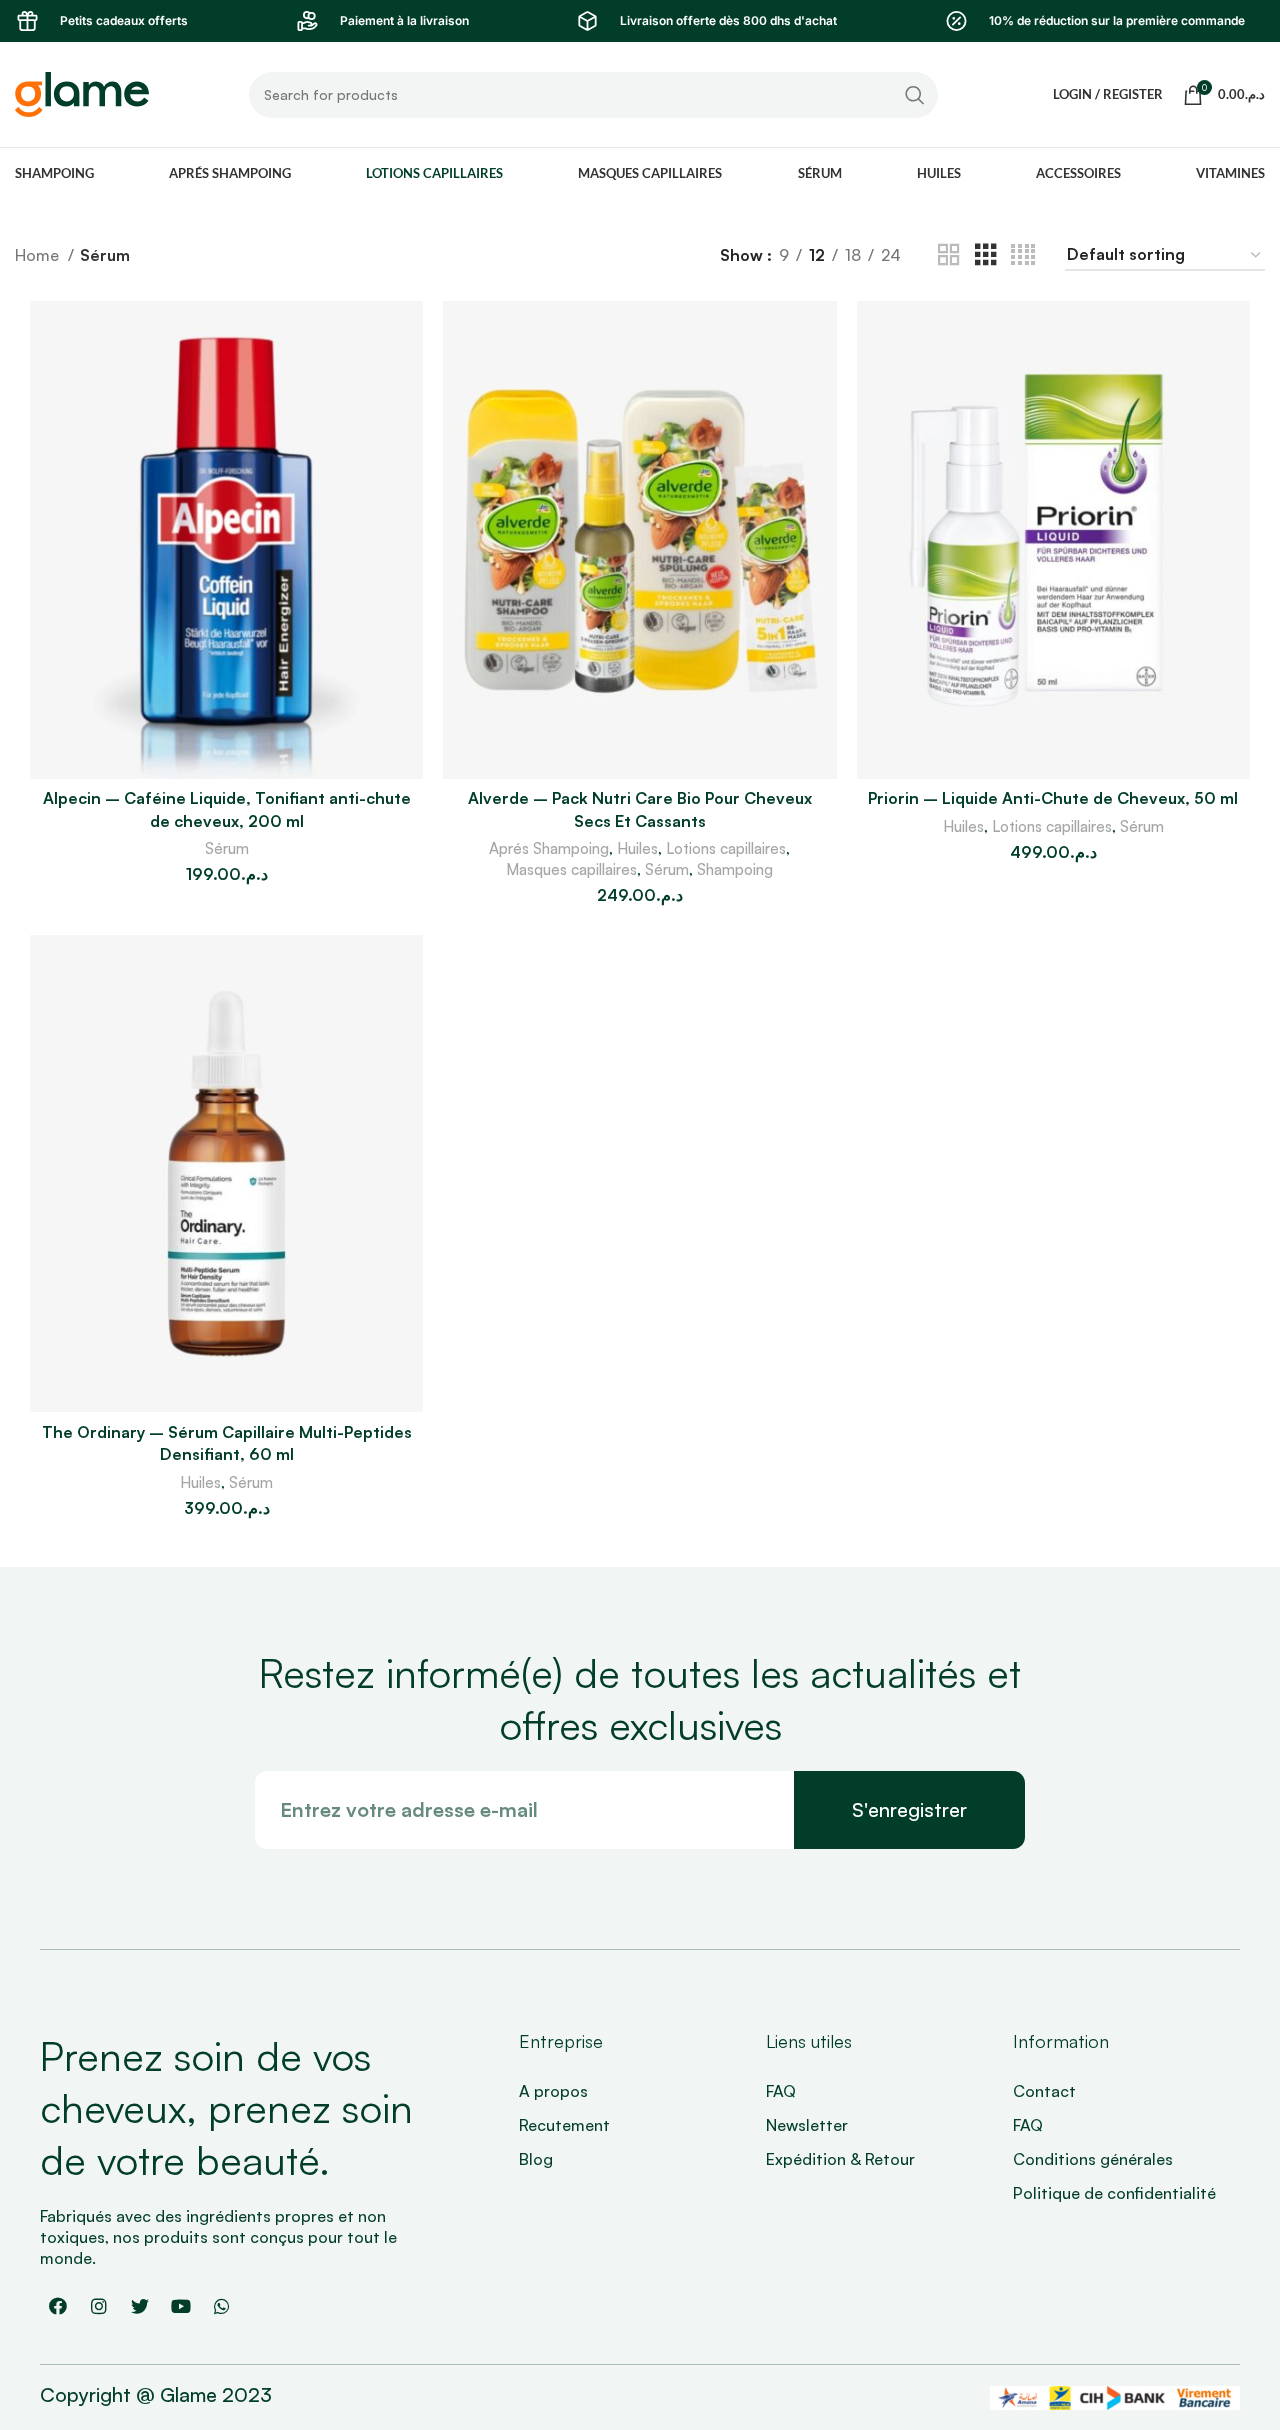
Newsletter (807, 2125)
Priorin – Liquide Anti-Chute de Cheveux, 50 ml (1053, 798)
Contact (1044, 2091)
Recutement (564, 2125)
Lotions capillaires (726, 848)
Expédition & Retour (840, 2159)
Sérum (227, 848)
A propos (553, 2091)
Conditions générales (1093, 2159)
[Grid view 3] (986, 255)
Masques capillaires (571, 869)
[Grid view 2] (949, 255)
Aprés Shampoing (549, 848)
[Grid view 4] (1023, 255)
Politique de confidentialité (1114, 2193)
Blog (536, 2159)
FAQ (781, 2091)
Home (39, 255)
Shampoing (735, 869)
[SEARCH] (915, 95)
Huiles (637, 848)
